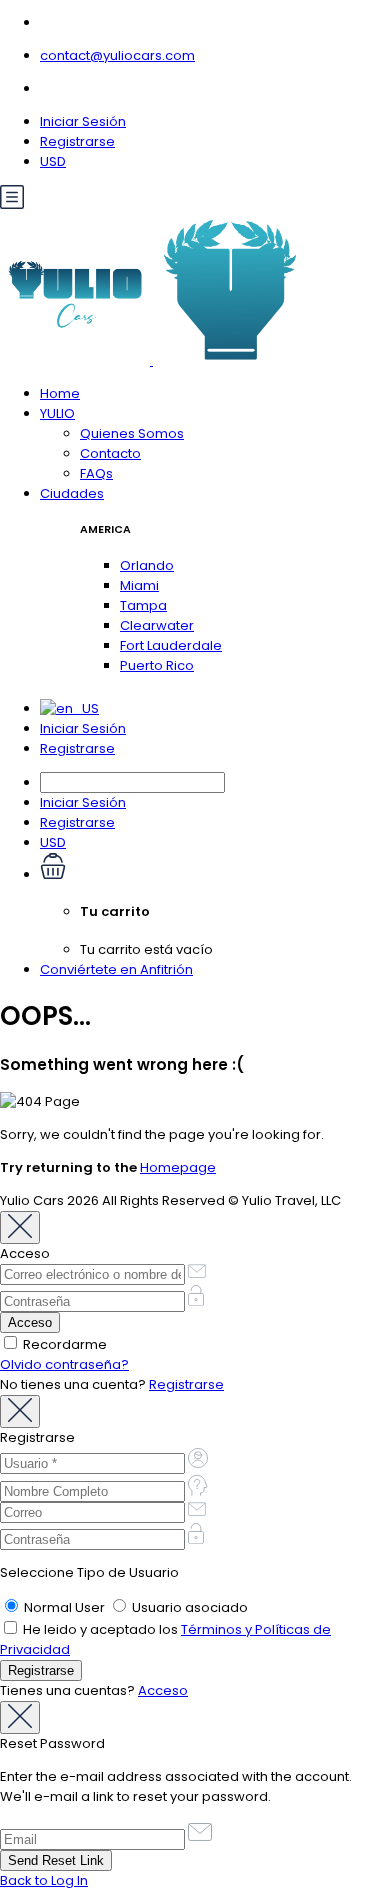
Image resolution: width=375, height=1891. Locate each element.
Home (60, 393)
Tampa (143, 605)
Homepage (178, 1167)
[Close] (20, 1227)
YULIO (57, 413)
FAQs (96, 473)
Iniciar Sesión (83, 121)
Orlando (147, 565)
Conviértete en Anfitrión (116, 969)
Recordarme (63, 1344)
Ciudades (72, 493)
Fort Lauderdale (171, 645)
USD (53, 161)
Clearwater (157, 625)
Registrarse (77, 141)
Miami (139, 585)
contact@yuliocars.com (117, 55)
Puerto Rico (157, 665)
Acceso (163, 1690)
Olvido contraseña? (64, 1364)
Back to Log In (44, 1880)
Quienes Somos (132, 433)
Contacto (110, 453)
